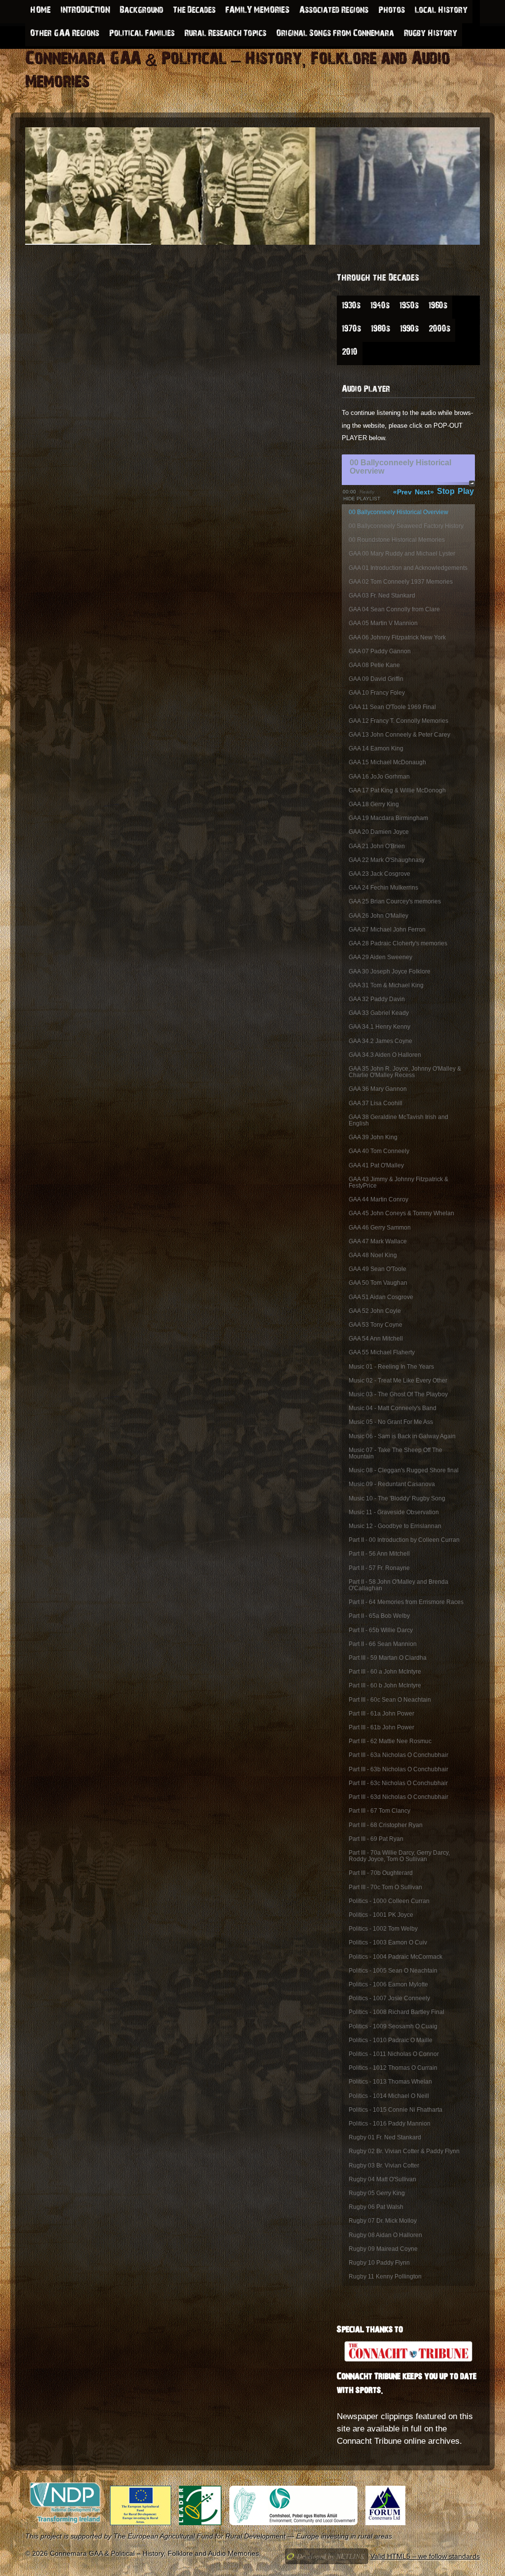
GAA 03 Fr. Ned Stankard (382, 596)
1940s (380, 307)
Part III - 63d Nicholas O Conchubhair (398, 1797)
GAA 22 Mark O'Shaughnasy (387, 860)
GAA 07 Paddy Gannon (380, 651)
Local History (441, 11)
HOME (40, 11)
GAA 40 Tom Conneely (379, 1151)
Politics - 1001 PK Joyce (381, 1915)
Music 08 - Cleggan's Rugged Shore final (404, 1470)
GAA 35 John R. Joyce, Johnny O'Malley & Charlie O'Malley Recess (405, 1072)
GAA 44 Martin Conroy (379, 1199)
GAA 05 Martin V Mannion (383, 623)
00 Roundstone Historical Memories (397, 540)
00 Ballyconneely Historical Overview (398, 512)
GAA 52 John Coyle (375, 1311)
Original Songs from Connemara (335, 35)
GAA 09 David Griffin (376, 679)
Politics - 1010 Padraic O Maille (391, 2040)
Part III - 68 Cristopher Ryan (386, 1825)
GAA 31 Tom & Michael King (386, 985)
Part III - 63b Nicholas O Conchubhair (398, 1769)
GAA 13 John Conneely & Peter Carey (399, 735)
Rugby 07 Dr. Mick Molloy (383, 2221)
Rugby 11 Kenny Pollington (385, 2277)
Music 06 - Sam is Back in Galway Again (402, 1436)
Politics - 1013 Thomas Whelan (390, 2082)
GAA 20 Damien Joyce (379, 832)
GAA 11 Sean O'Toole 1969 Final (392, 707)
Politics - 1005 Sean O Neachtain (393, 1971)
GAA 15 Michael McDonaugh (387, 762)
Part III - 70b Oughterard (381, 1873)
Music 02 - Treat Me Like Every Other (398, 1381)
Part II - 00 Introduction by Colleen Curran (404, 1540)
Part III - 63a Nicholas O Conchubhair (398, 1755)
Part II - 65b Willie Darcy (381, 1630)
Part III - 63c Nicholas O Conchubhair (398, 1783)
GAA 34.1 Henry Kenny (379, 1027)
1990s (409, 330)
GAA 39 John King (373, 1137)
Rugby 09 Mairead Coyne (383, 2249)
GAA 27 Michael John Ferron (387, 930)
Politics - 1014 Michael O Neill (389, 2096)
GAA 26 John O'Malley (379, 916)
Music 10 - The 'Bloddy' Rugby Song (397, 1498)
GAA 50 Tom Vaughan (378, 1283)
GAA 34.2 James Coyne (380, 1041)
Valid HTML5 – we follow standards (425, 2556)
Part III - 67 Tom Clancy (379, 1811)
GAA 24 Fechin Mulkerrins (383, 888)
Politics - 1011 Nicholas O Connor (394, 2054)
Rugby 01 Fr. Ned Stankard (385, 2137)
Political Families (142, 35)
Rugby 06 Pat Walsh (376, 2207)
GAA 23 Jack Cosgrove (379, 874)
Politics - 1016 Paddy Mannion (390, 2124)
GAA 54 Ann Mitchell (376, 1339)
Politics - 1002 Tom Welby (383, 1929)
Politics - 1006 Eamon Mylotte (388, 1984)
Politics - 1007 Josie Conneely (389, 1998)
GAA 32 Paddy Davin (377, 999)
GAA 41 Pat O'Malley (376, 1165)
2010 (350, 353)
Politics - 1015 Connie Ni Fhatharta (396, 2110)
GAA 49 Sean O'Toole (378, 1269)
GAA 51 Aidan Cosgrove (381, 1297)
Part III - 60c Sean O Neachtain (390, 1700)
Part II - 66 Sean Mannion (383, 1644)
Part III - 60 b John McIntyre (385, 1685)
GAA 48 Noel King (373, 1255)
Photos (392, 11)
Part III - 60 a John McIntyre (385, 1672)
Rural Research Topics (225, 35)
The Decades (194, 11)
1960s (438, 307)
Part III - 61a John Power (381, 1714)
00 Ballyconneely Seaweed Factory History (406, 526)
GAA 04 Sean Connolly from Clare (394, 609)
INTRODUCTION (85, 11)
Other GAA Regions (65, 35)
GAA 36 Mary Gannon (378, 1089)
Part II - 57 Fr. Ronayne (379, 1568)
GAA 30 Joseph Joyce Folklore (390, 971)
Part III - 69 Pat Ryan (376, 1839)
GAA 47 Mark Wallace (378, 1241)
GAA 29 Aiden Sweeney (380, 957)
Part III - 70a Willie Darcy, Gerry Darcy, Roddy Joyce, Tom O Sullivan (399, 1856)
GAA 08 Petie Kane (374, 665)
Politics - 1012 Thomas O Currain (393, 2068)
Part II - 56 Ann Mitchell (379, 1554)
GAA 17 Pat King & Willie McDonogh (397, 790)
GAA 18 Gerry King (374, 804)
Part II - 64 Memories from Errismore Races (406, 1602)
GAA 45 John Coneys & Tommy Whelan (401, 1213)
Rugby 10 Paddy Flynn (379, 2263)
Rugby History (431, 35)
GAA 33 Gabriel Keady (379, 1013)
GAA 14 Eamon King (376, 748)
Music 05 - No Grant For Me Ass (391, 1422)
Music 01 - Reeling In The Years (391, 1367)
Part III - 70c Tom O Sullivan (385, 1887)
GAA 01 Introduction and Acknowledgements (408, 568)
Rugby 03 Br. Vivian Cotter (384, 2165)
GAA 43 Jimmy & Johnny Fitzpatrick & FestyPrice (398, 1182)
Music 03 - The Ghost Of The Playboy (398, 1394)
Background (142, 11)
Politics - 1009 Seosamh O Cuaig (393, 2026)
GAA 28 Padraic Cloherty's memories (398, 943)
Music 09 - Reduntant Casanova (392, 1484)
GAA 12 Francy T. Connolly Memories (398, 721)
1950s (409, 307)
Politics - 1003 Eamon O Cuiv (388, 1942)
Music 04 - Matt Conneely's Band (393, 1408)
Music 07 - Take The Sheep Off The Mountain (396, 1453)
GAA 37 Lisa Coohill (376, 1103)
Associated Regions (334, 11)
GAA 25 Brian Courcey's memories (395, 901)
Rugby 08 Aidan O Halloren (385, 2235)
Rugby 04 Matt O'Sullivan (382, 2179)
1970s (351, 330)
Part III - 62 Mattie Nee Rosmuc (390, 1741)
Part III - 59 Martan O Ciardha (388, 1658)
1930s (351, 307)
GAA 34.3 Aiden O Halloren (385, 1055)
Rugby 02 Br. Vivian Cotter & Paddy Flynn (404, 2151)
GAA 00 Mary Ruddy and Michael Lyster (402, 554)
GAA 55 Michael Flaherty (382, 1352)
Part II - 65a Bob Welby (379, 1616)
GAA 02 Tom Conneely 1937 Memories (401, 582)
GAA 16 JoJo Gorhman (379, 777)
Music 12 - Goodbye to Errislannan (395, 1526)
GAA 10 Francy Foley (377, 693)
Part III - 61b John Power (381, 1727)
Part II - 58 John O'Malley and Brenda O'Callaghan (398, 1585)
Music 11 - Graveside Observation (394, 1512)
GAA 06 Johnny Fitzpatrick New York (397, 637)
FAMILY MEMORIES (257, 11)
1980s (380, 330)
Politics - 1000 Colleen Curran (389, 1901)
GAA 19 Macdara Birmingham (388, 818)
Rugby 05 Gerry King (377, 2193)
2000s (439, 330)
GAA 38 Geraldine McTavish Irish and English (398, 1120)
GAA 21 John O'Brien (377, 846)
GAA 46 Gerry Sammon (380, 1228)
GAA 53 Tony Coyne (376, 1325)
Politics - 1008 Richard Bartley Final (397, 2012)
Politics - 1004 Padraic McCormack (396, 1957)
